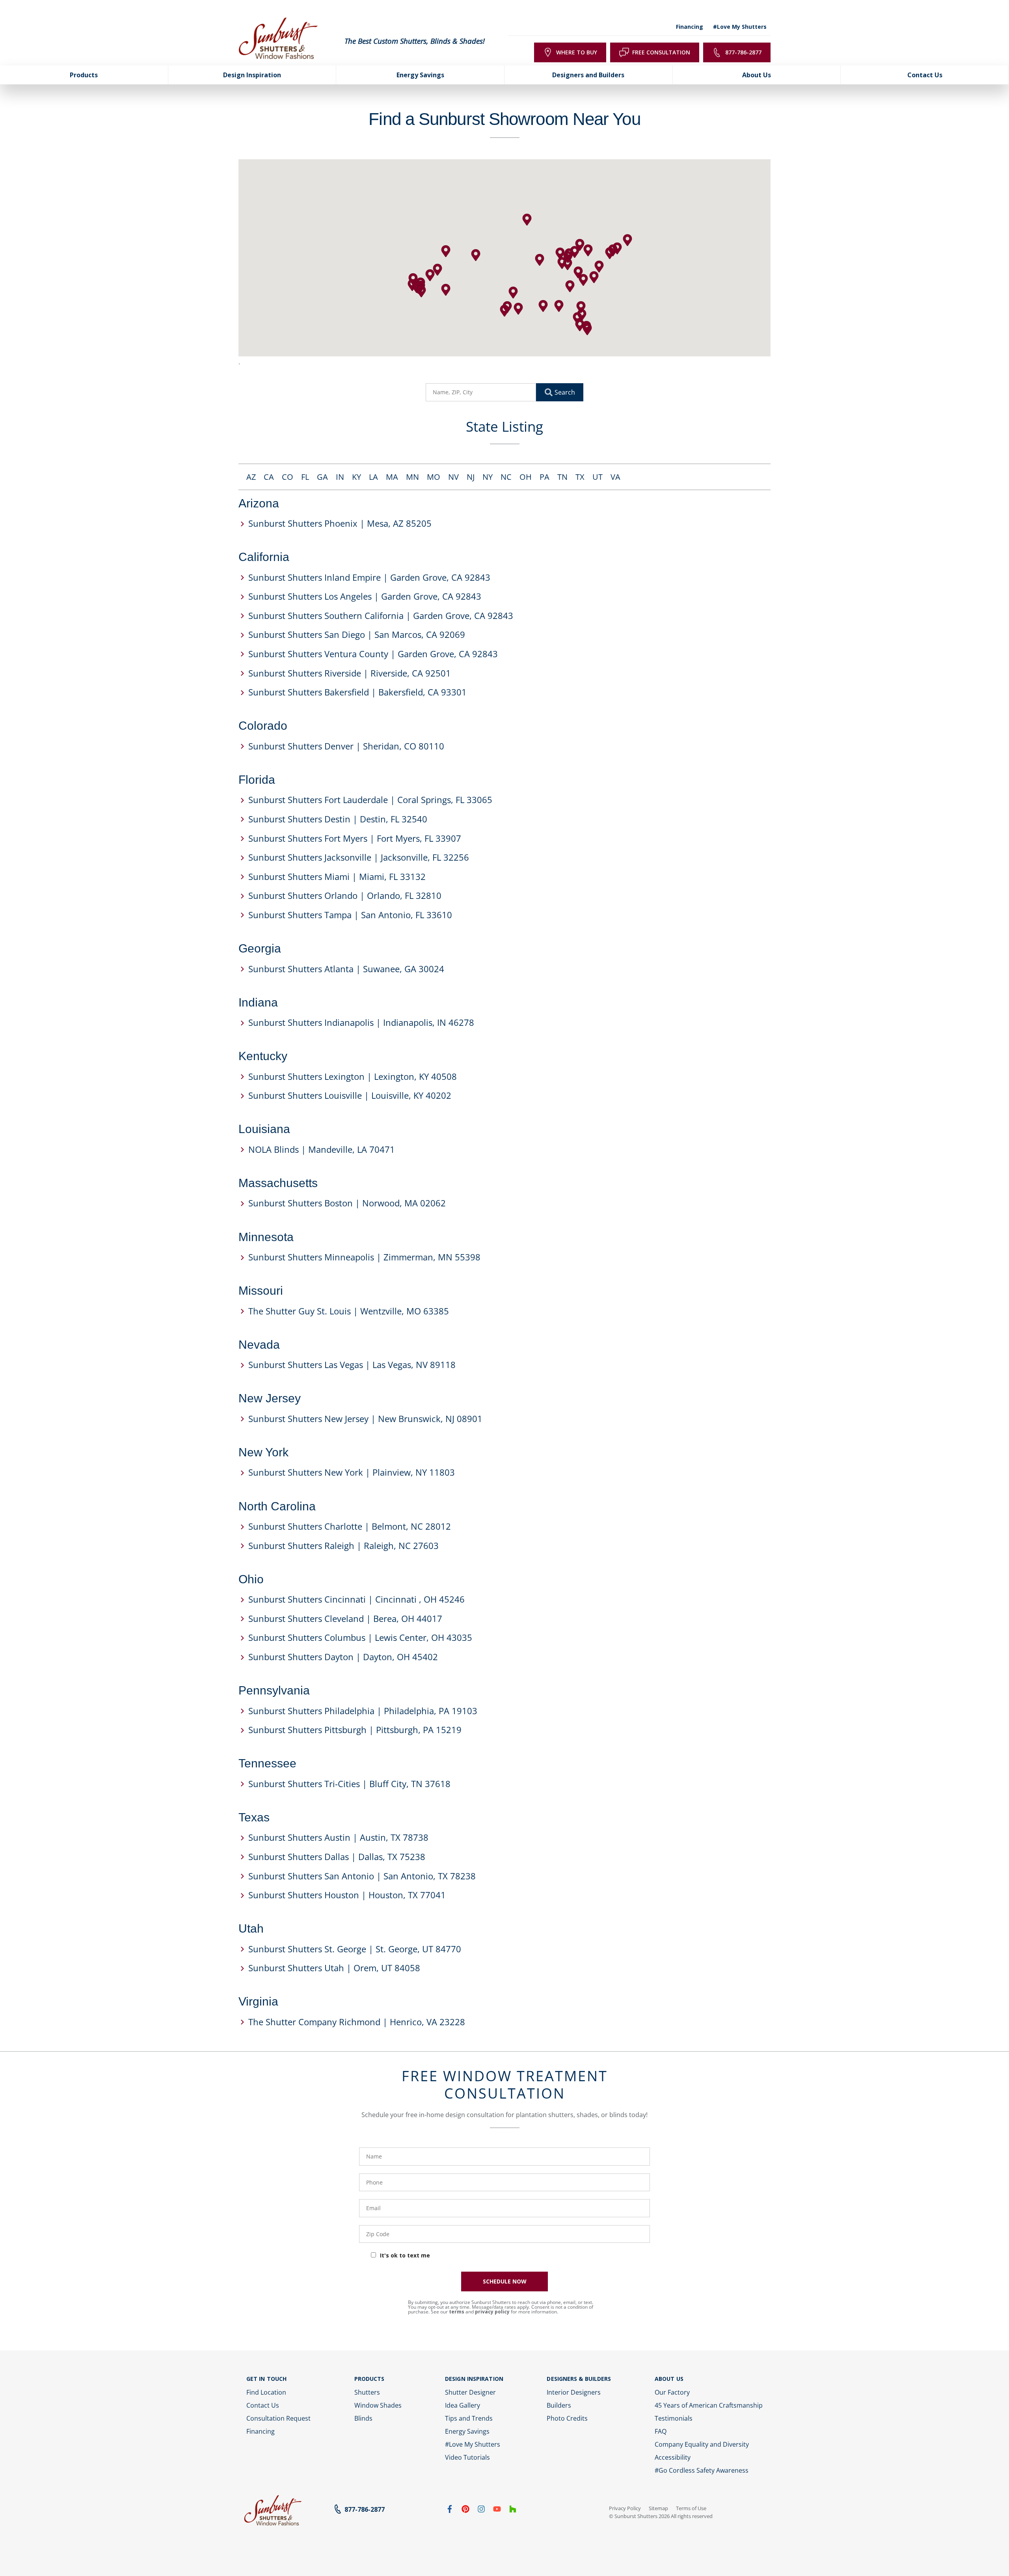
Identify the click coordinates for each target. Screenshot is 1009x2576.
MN (412, 477)
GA (322, 477)
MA (392, 477)
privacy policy (492, 2312)
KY (357, 477)
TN (562, 477)
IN (340, 477)
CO (288, 477)
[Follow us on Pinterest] (465, 2511)
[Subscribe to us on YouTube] (497, 2511)
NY (488, 477)
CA (269, 477)
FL (305, 477)
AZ (251, 477)
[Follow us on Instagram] (481, 2511)
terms (457, 2312)
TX (580, 477)
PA (545, 477)
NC (506, 477)
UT (598, 477)
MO (434, 477)
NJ (471, 477)
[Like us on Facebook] (450, 2511)
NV (453, 477)
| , (340, 523)
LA (373, 477)
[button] (446, 290)
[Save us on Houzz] (513, 2511)
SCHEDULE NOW (505, 2281)
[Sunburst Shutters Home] (278, 39)
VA (615, 477)
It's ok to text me (405, 2255)
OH (526, 477)
